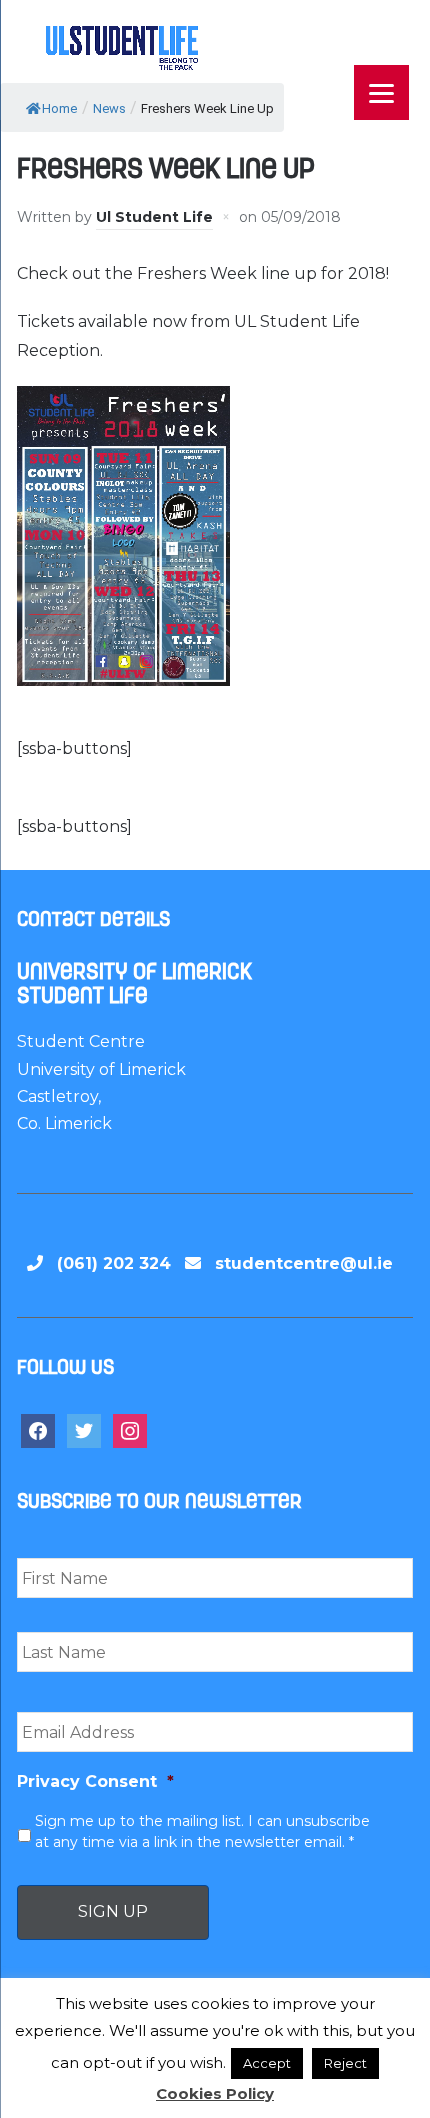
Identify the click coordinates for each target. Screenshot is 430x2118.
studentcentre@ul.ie (304, 1263)
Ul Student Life (154, 217)
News (109, 108)
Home (59, 108)
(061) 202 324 (114, 1263)
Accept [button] (267, 2063)
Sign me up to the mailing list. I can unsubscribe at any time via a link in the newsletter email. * (202, 1831)
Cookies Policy (215, 2093)
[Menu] (381, 92)
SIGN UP (113, 1911)
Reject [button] (345, 2063)
